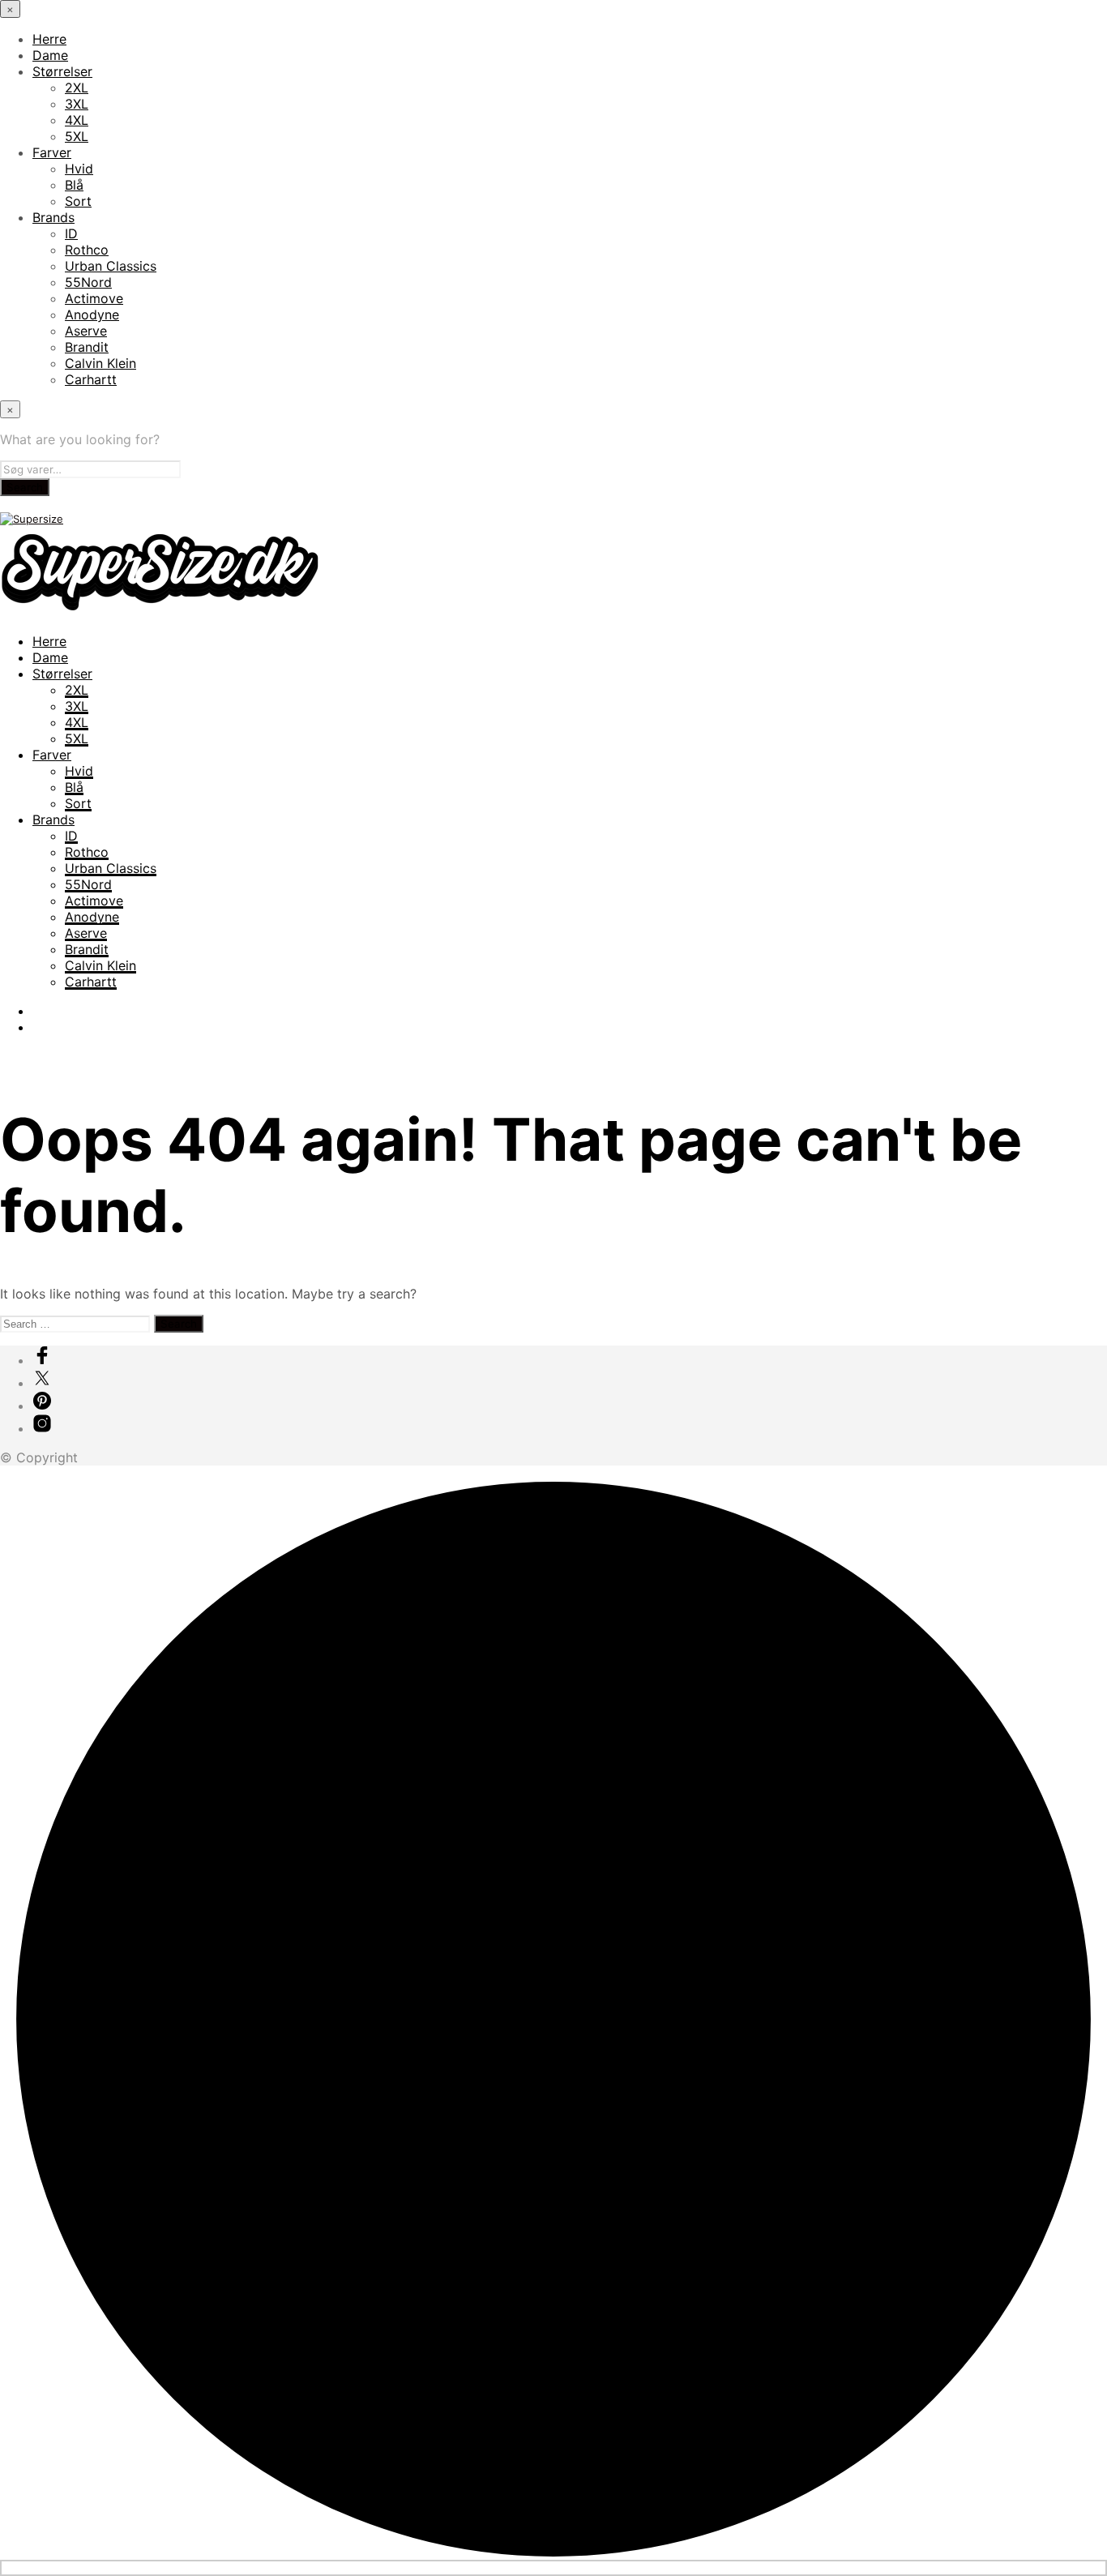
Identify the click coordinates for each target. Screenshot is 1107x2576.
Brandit (87, 347)
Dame (50, 55)
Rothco (87, 250)
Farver (52, 152)
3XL (77, 104)
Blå (74, 185)
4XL (77, 120)
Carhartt (91, 379)
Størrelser (62, 71)
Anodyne (92, 315)
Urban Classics (111, 266)
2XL (77, 88)
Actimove (94, 298)
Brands (53, 217)
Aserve (86, 331)
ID (71, 233)
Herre (49, 39)
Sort (78, 201)
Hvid (79, 169)
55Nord (88, 282)
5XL (77, 136)
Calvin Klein (100, 363)
